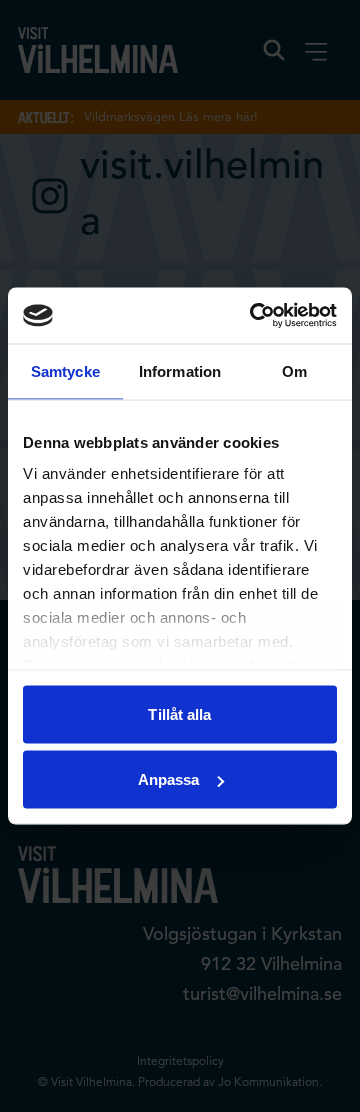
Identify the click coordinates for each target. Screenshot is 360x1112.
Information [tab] (180, 370)
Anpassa (169, 779)
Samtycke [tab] (65, 370)
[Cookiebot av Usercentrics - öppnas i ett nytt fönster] (254, 316)
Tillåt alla (179, 713)
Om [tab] (294, 370)
